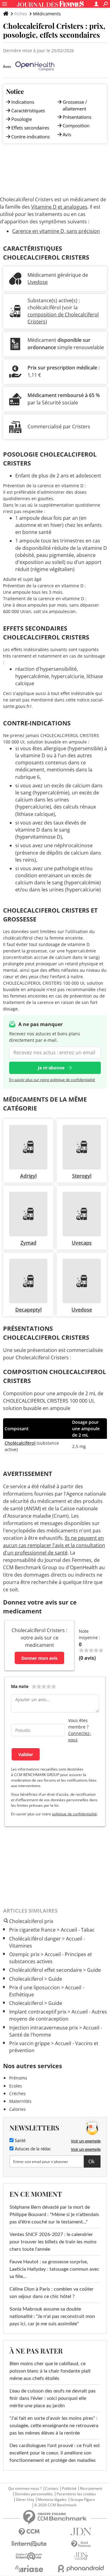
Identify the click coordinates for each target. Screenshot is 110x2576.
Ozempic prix (24, 1954)
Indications (23, 102)
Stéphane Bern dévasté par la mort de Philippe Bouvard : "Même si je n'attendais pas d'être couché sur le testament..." (54, 2215)
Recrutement (91, 2489)
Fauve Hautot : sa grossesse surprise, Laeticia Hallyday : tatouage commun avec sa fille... (54, 2269)
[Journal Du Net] (81, 2532)
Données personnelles (34, 2494)
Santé (19, 2141)
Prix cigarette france (32, 1930)
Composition (76, 126)
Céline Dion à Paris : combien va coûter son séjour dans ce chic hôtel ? (51, 2293)
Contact (52, 2489)
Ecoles (16, 2086)
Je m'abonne (51, 1068)
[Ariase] (29, 2569)
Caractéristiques (28, 110)
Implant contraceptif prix (38, 2012)
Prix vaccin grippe (29, 2043)
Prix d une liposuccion (35, 1987)
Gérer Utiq (25, 2500)
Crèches (17, 2093)
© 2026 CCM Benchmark (55, 2505)
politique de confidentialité (74, 1814)
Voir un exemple (86, 2141)
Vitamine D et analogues (59, 207)
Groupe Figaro (82, 2500)
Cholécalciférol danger (35, 1939)
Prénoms (18, 2078)
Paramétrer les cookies (76, 2494)
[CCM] (29, 2532)
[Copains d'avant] (29, 2556)
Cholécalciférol (20, 1443)
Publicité (69, 2489)
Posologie (22, 119)
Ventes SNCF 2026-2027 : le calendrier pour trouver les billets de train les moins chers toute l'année (53, 2242)
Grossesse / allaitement (75, 105)
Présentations (77, 117)
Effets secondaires (30, 128)
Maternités (20, 2101)
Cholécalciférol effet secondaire (46, 1970)
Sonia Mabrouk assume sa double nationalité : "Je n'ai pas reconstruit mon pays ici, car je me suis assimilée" (52, 2316)
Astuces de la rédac (32, 2149)
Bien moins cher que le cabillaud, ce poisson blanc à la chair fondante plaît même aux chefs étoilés (50, 2371)
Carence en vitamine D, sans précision (56, 231)
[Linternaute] (29, 2544)
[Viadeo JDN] (81, 2556)
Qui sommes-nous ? (25, 2489)
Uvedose (38, 282)
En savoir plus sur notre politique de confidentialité (52, 1080)
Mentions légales (52, 2500)
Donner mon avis (39, 1658)
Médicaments (47, 14)
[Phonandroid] (81, 2568)
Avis (67, 134)
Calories (17, 2109)
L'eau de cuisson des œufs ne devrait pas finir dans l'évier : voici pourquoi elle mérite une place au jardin (53, 2398)
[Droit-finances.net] (81, 2544)
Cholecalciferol (26, 1979)
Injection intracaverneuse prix (44, 2028)
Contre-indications (31, 137)
